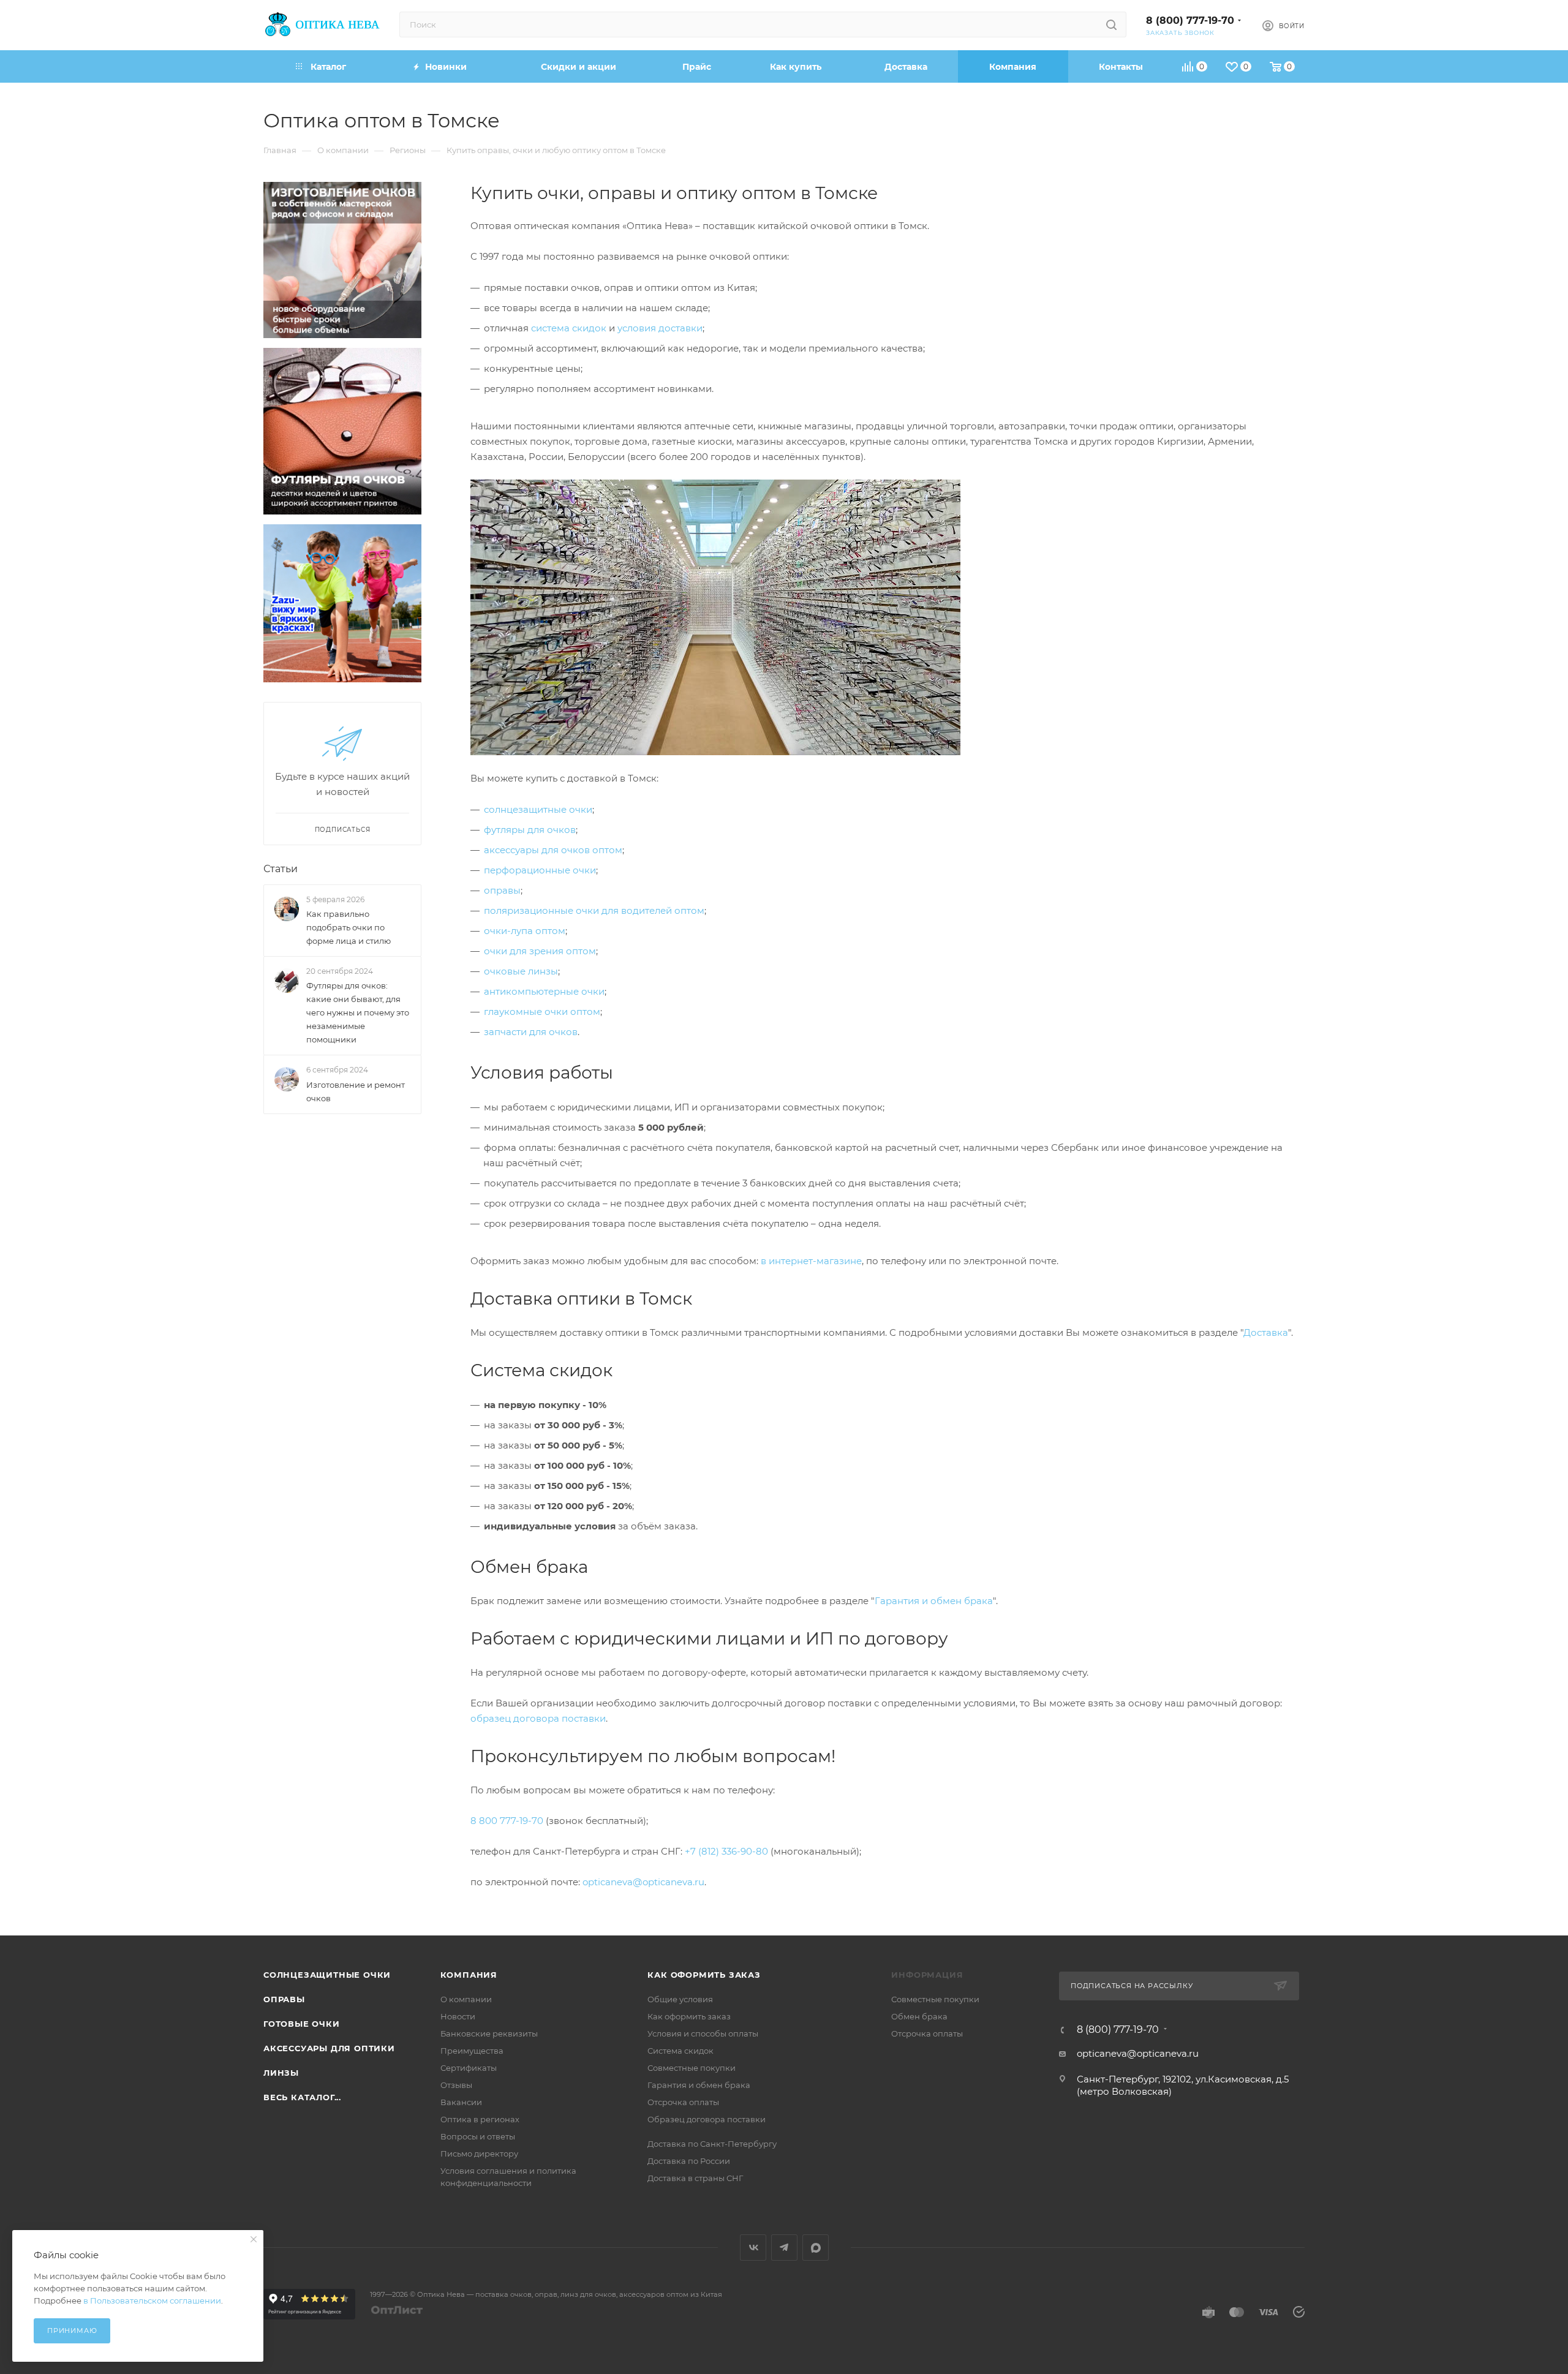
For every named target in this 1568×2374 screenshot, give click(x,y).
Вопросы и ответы (478, 2136)
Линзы (281, 2073)
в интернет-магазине (811, 1261)
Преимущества (472, 2051)
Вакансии (461, 2102)
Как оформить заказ (704, 1975)
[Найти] (1111, 24)
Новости (458, 2016)
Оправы (284, 1999)
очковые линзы (521, 971)
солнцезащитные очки (538, 809)
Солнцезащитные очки (327, 1975)
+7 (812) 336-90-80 (726, 1851)
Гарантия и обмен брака (934, 1601)
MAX (816, 2248)
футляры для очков (530, 830)
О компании (466, 1999)
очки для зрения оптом (540, 951)
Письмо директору (479, 2154)
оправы (502, 890)
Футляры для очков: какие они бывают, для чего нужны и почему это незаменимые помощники (358, 1012)
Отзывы (456, 2085)
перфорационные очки (540, 870)
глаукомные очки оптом (542, 1012)
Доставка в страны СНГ (695, 2178)
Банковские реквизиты (489, 2033)
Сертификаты (469, 2068)
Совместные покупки (692, 2068)
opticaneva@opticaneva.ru (643, 1882)
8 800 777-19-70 (507, 1821)
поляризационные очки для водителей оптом (594, 910)
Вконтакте (753, 2248)
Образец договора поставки (707, 2119)
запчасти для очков (531, 1032)
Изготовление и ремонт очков (356, 1091)
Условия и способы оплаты (703, 2033)
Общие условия (680, 1999)
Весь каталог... (302, 2097)
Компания (469, 1975)
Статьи (281, 869)
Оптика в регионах (480, 2119)
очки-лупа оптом (525, 931)
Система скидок (680, 2051)
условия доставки (660, 328)
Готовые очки (302, 2024)
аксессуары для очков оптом (553, 850)
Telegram (784, 2248)
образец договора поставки (538, 1718)
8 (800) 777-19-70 (1190, 21)
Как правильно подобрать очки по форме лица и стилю (349, 927)
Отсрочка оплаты (683, 2102)
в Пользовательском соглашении (152, 2301)
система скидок (569, 328)
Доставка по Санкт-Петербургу (712, 2144)
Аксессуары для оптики (329, 2048)
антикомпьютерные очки (544, 991)
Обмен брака (919, 2016)
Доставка (1266, 1332)
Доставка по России (689, 2161)
